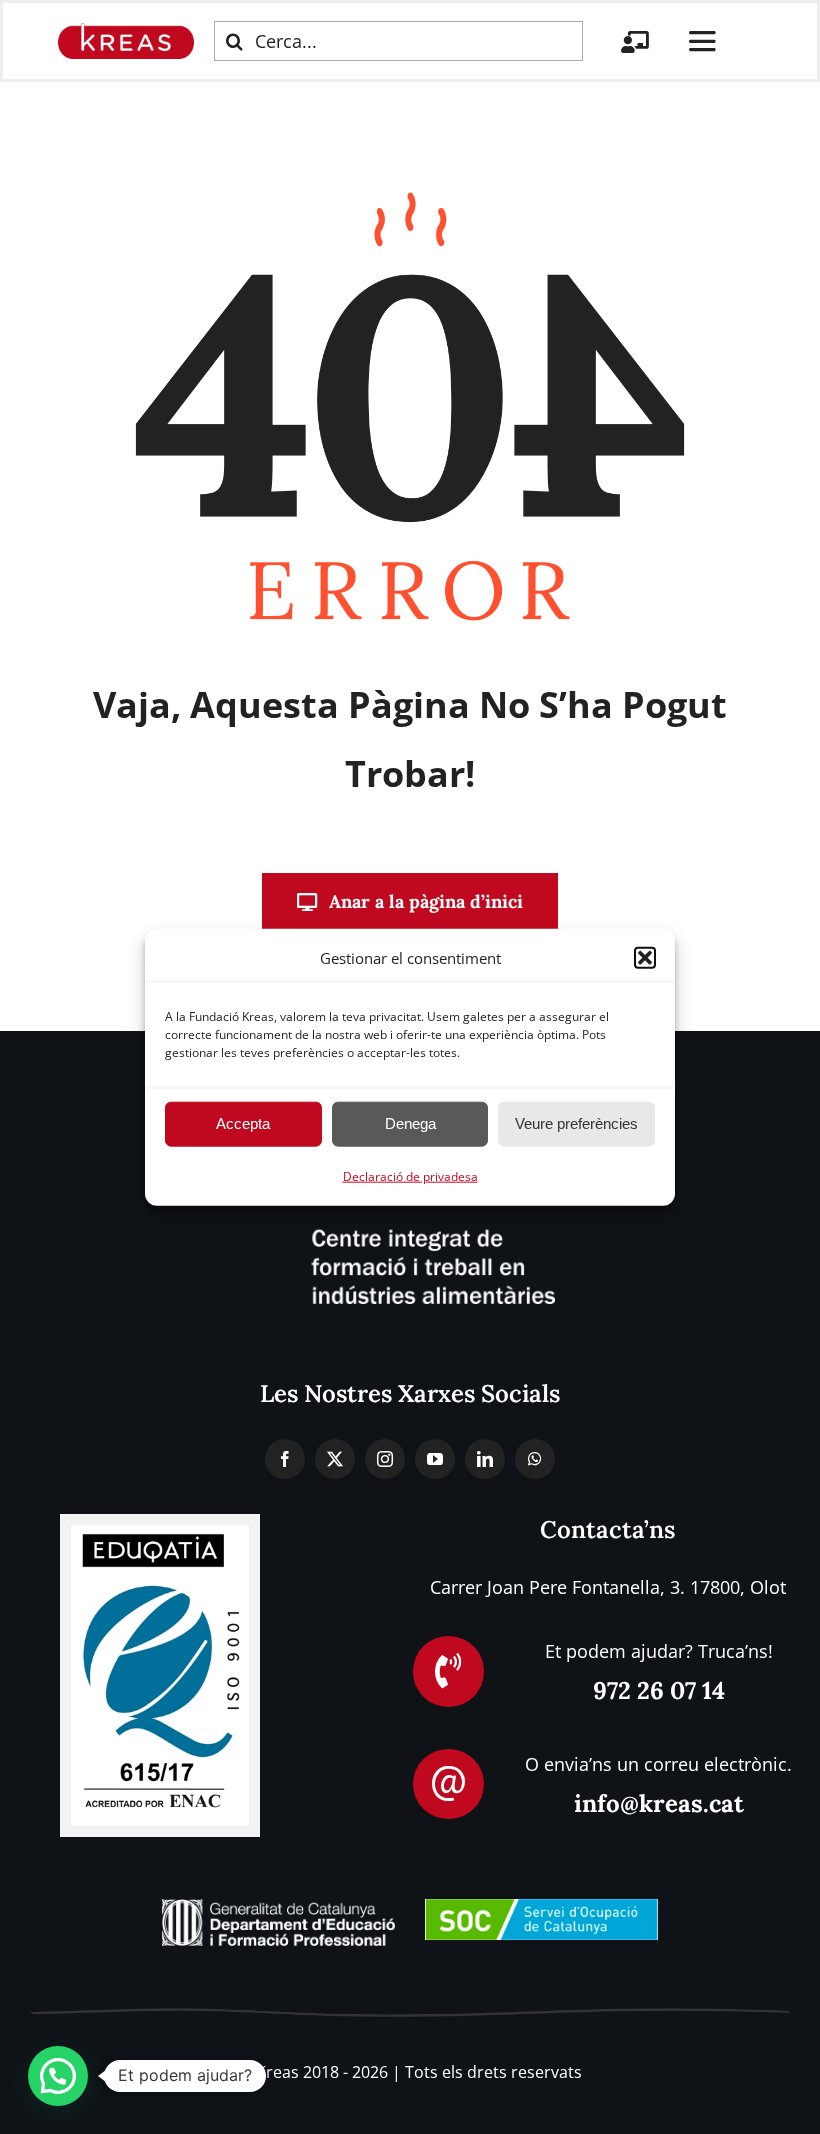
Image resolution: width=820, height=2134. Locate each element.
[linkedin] (485, 1459)
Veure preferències (576, 1123)
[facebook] (285, 1459)
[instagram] (385, 1459)
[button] (645, 958)
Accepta (243, 1123)
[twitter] (335, 1459)
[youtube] (435, 1459)
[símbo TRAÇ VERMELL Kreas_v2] (126, 32)
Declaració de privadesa (410, 1175)
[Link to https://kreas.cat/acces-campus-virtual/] (635, 42)
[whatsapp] (535, 1459)
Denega (410, 1123)
